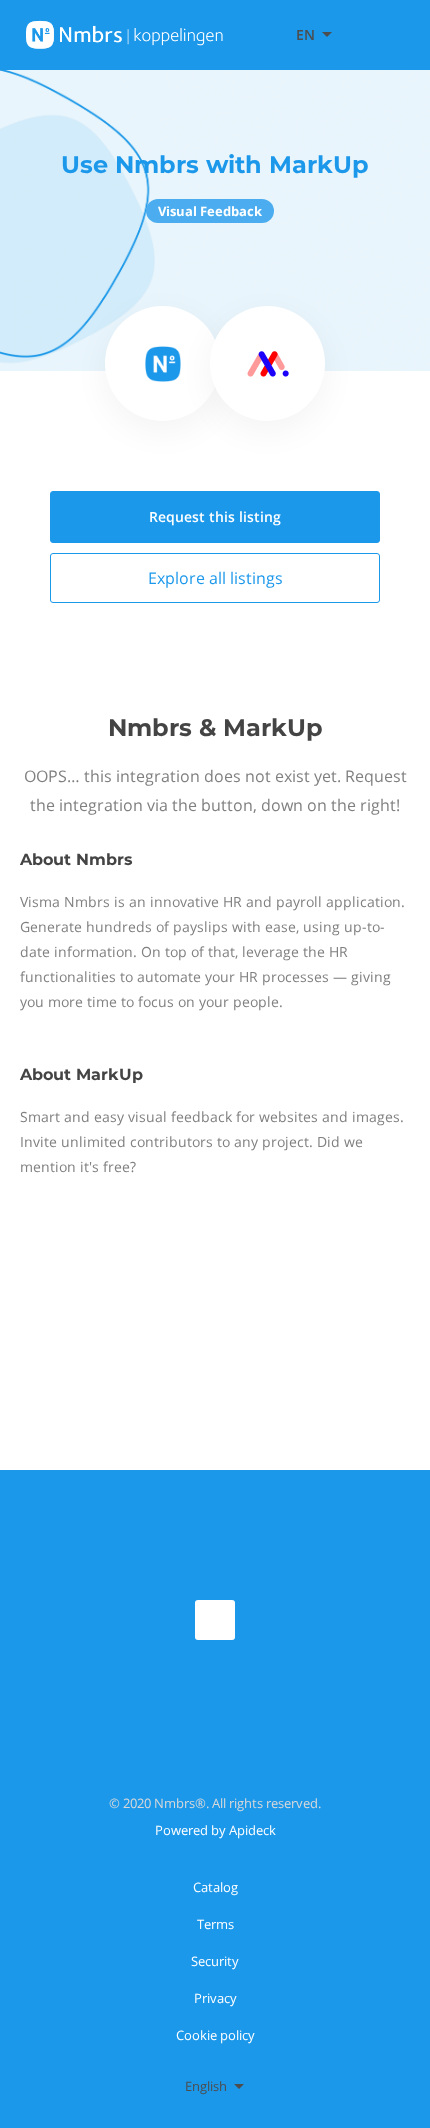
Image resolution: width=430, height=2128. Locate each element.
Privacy (215, 1998)
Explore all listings (215, 578)
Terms (215, 1924)
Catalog (215, 1887)
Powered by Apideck (215, 1830)
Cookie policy (215, 2035)
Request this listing (215, 516)
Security (215, 1961)
